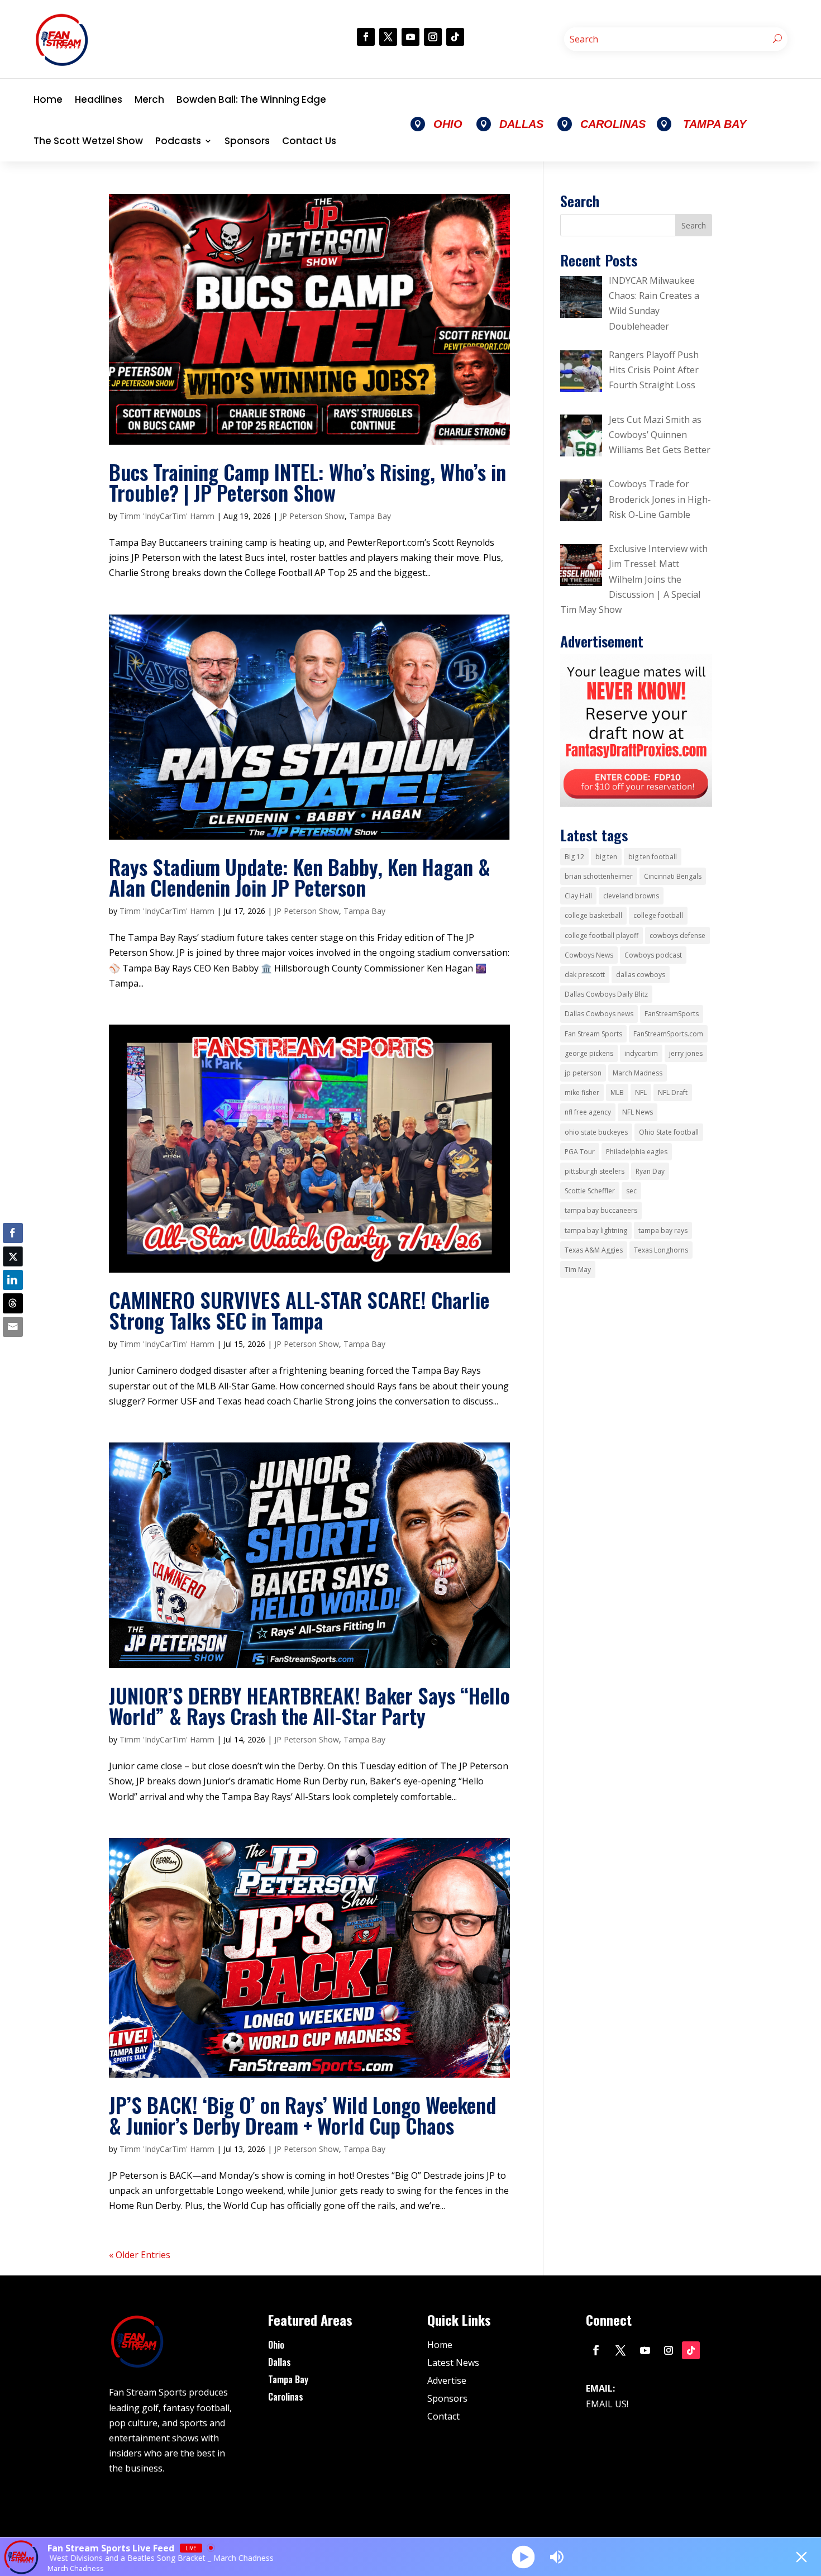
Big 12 (574, 857)
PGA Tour (580, 1152)
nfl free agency (588, 1112)
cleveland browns (631, 896)
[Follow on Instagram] (433, 37)
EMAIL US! (607, 2404)
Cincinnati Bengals (673, 876)
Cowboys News (589, 955)
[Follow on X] (388, 37)
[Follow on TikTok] (455, 37)
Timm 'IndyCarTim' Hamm (167, 516)
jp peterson (583, 1073)
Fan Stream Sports (593, 1034)
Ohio (276, 2345)
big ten (606, 857)
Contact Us (309, 141)
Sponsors (247, 141)
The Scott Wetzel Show (88, 141)
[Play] (524, 2557)
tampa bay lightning (596, 1230)
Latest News (453, 2363)
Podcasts (178, 141)
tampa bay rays (663, 1230)
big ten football (653, 857)
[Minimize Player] (801, 2557)
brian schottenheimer (599, 876)
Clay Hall (578, 896)
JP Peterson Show (312, 516)
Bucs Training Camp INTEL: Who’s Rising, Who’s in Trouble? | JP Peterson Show (307, 482)
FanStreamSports (672, 1014)
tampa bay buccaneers (601, 1210)
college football (658, 915)
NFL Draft (673, 1092)
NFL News (638, 1112)
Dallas (280, 2362)
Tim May (578, 1270)
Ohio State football (669, 1132)
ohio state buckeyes (596, 1132)
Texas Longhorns (661, 1250)
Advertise (447, 2380)
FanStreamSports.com (668, 1034)
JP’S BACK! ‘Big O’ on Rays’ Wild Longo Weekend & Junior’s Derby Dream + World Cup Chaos (302, 2115)
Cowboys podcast (653, 955)
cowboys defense (677, 935)
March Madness (638, 1073)
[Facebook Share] (13, 1233)
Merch (149, 99)
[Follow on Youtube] (410, 37)
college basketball (593, 915)
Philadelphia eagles (637, 1152)
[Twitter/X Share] (13, 1256)
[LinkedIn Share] (13, 1280)
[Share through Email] (13, 1327)
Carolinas (286, 2397)
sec (631, 1191)
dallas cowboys (641, 975)
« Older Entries (140, 2255)
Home (48, 99)
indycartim (641, 1053)
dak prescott (585, 975)
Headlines (99, 99)
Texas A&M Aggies (594, 1250)
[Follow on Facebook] (366, 37)
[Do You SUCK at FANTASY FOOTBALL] (636, 803)
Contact (443, 2416)
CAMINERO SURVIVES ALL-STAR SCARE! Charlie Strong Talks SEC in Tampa (299, 1310)
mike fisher (582, 1092)
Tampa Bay (370, 516)
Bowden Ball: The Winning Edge (251, 99)
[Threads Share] (13, 1303)
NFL (641, 1092)
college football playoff (602, 935)
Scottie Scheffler (590, 1191)
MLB (617, 1092)
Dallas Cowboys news (599, 1014)
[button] (13, 1349)
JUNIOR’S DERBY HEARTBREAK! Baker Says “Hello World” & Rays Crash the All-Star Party (309, 1706)
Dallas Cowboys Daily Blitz (606, 994)
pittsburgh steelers (595, 1171)
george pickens (589, 1053)
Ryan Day (650, 1171)
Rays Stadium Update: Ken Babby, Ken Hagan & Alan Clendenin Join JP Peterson (300, 877)
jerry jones (686, 1053)
